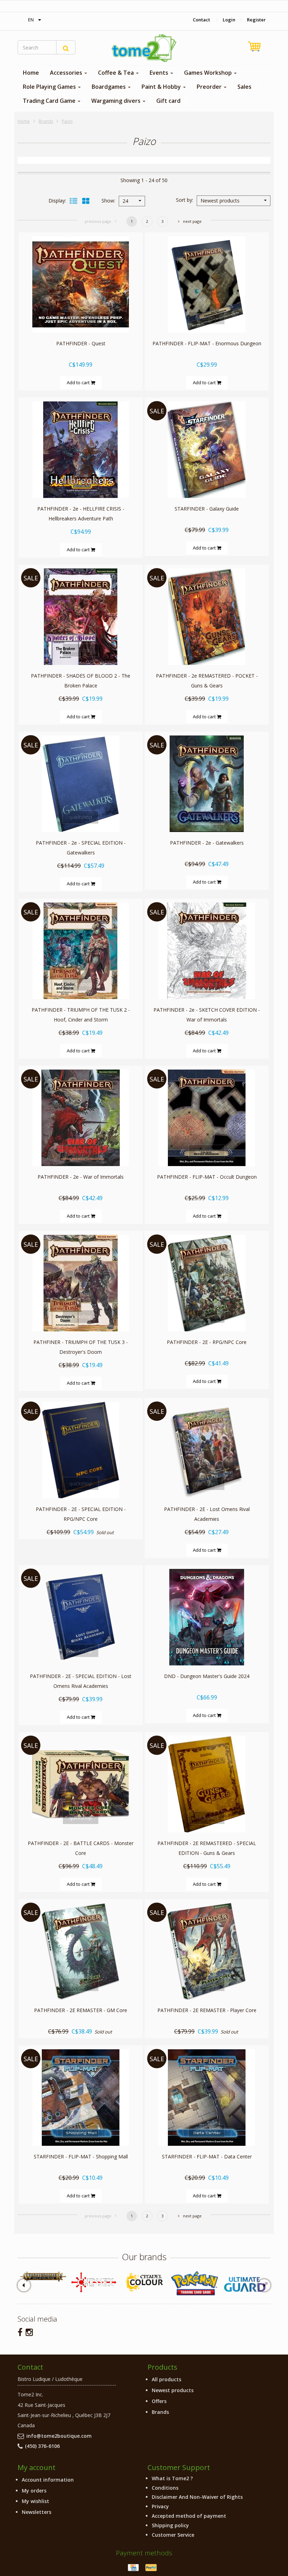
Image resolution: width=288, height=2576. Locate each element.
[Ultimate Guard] (245, 2284)
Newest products (173, 2390)
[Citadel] (144, 2282)
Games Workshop (209, 73)
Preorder (210, 87)
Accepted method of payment (189, 2516)
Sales (244, 87)
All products (166, 2379)
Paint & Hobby (162, 87)
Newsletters (37, 2512)
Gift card (168, 101)
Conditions (165, 2488)
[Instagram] (29, 2332)
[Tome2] (144, 48)
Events (160, 73)
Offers (159, 2401)
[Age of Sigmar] (43, 2277)
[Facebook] (20, 2332)
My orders (34, 2491)
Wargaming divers (117, 101)
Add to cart (79, 382)
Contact (201, 20)
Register (256, 20)
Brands (46, 121)
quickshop (81, 318)
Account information (48, 2480)
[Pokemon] (195, 2283)
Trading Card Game (50, 101)
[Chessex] (93, 2282)
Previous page (98, 221)
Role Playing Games (50, 87)
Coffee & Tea (117, 73)
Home (31, 73)
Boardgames (109, 87)
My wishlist (35, 2501)
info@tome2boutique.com (59, 2436)
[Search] (66, 47)
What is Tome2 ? (172, 2478)
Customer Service (173, 2535)
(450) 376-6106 (42, 2446)
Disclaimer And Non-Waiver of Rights (197, 2497)
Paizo (67, 121)
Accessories (67, 73)
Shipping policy (170, 2525)
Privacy (160, 2506)
